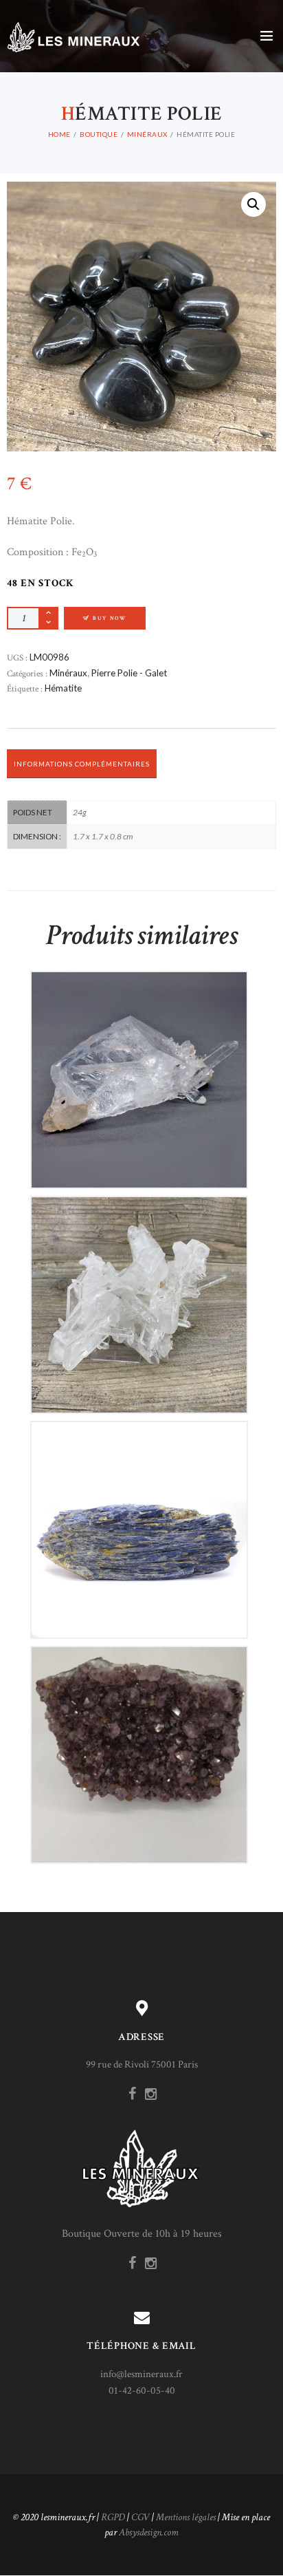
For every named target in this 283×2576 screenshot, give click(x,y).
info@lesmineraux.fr (141, 2374)
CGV (140, 2517)
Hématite (63, 688)
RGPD (113, 2517)
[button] (253, 204)
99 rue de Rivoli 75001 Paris (142, 2064)
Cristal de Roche (139, 1293)
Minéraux (147, 134)
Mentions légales (186, 2517)
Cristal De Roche (139, 1068)
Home (59, 134)
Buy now (110, 618)
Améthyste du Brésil (139, 1743)
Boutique (99, 134)
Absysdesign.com (149, 2532)
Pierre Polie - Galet (129, 673)
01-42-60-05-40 (142, 2391)
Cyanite (139, 1518)
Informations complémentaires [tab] (82, 764)
